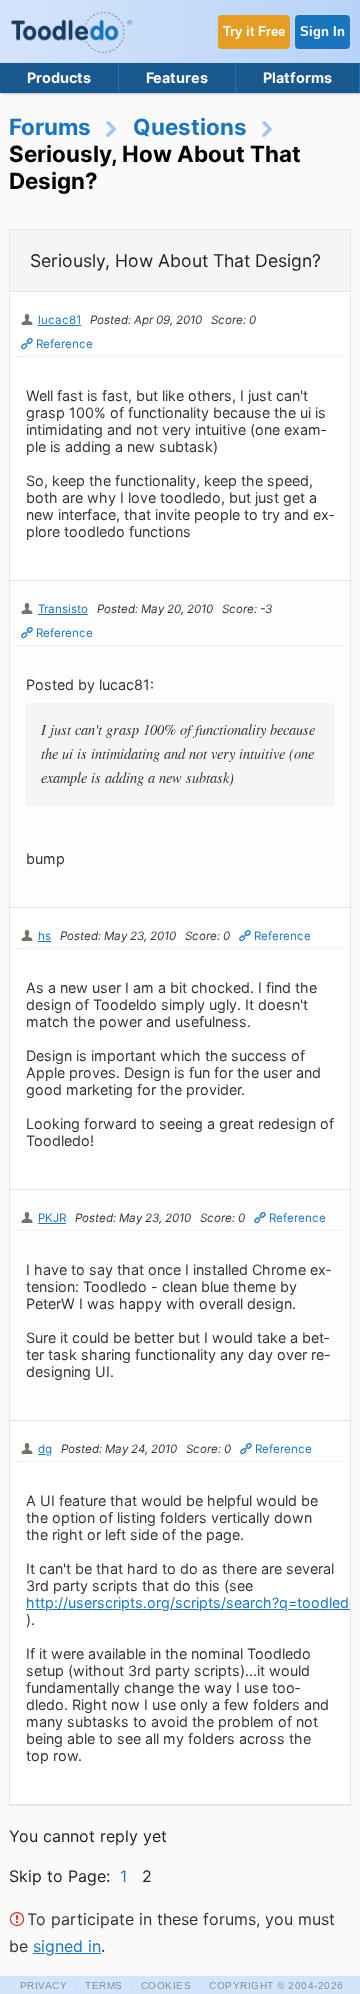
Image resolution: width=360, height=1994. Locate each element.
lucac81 (59, 320)
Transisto (63, 609)
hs (44, 936)
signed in (67, 1946)
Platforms (297, 77)
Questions (190, 126)
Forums (50, 126)
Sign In (322, 31)
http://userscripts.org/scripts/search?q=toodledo (192, 1602)
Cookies (166, 1985)
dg (45, 1449)
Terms (104, 1985)
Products (59, 77)
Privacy (44, 1985)
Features (177, 77)
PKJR (52, 1218)
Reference (64, 344)
